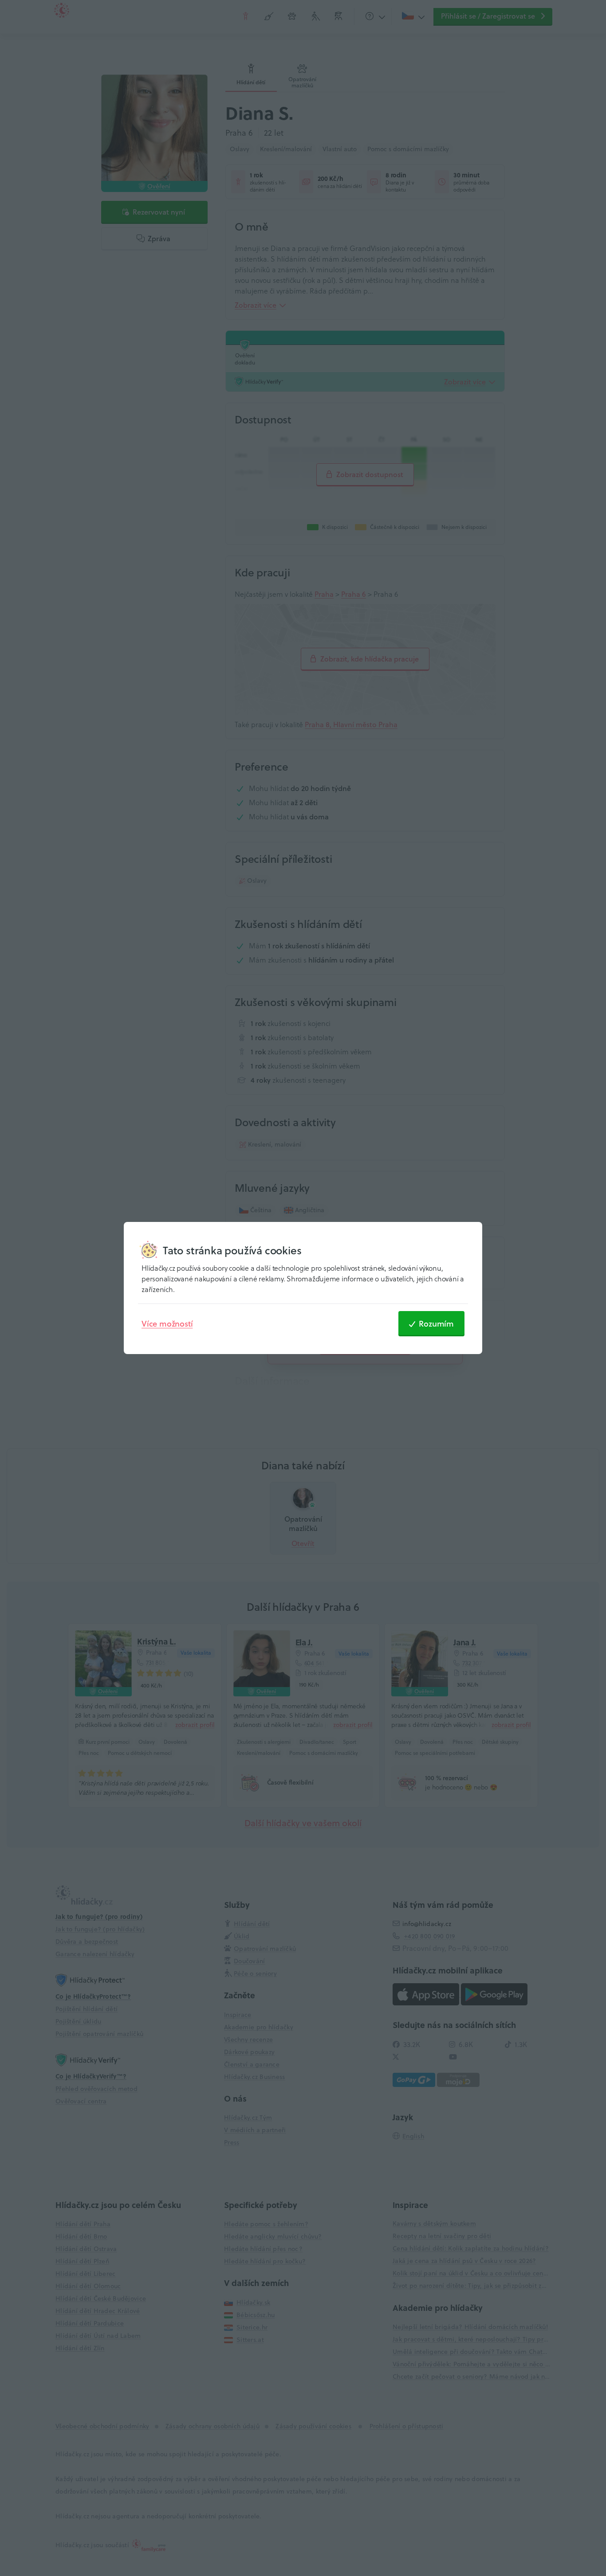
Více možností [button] (167, 1323)
